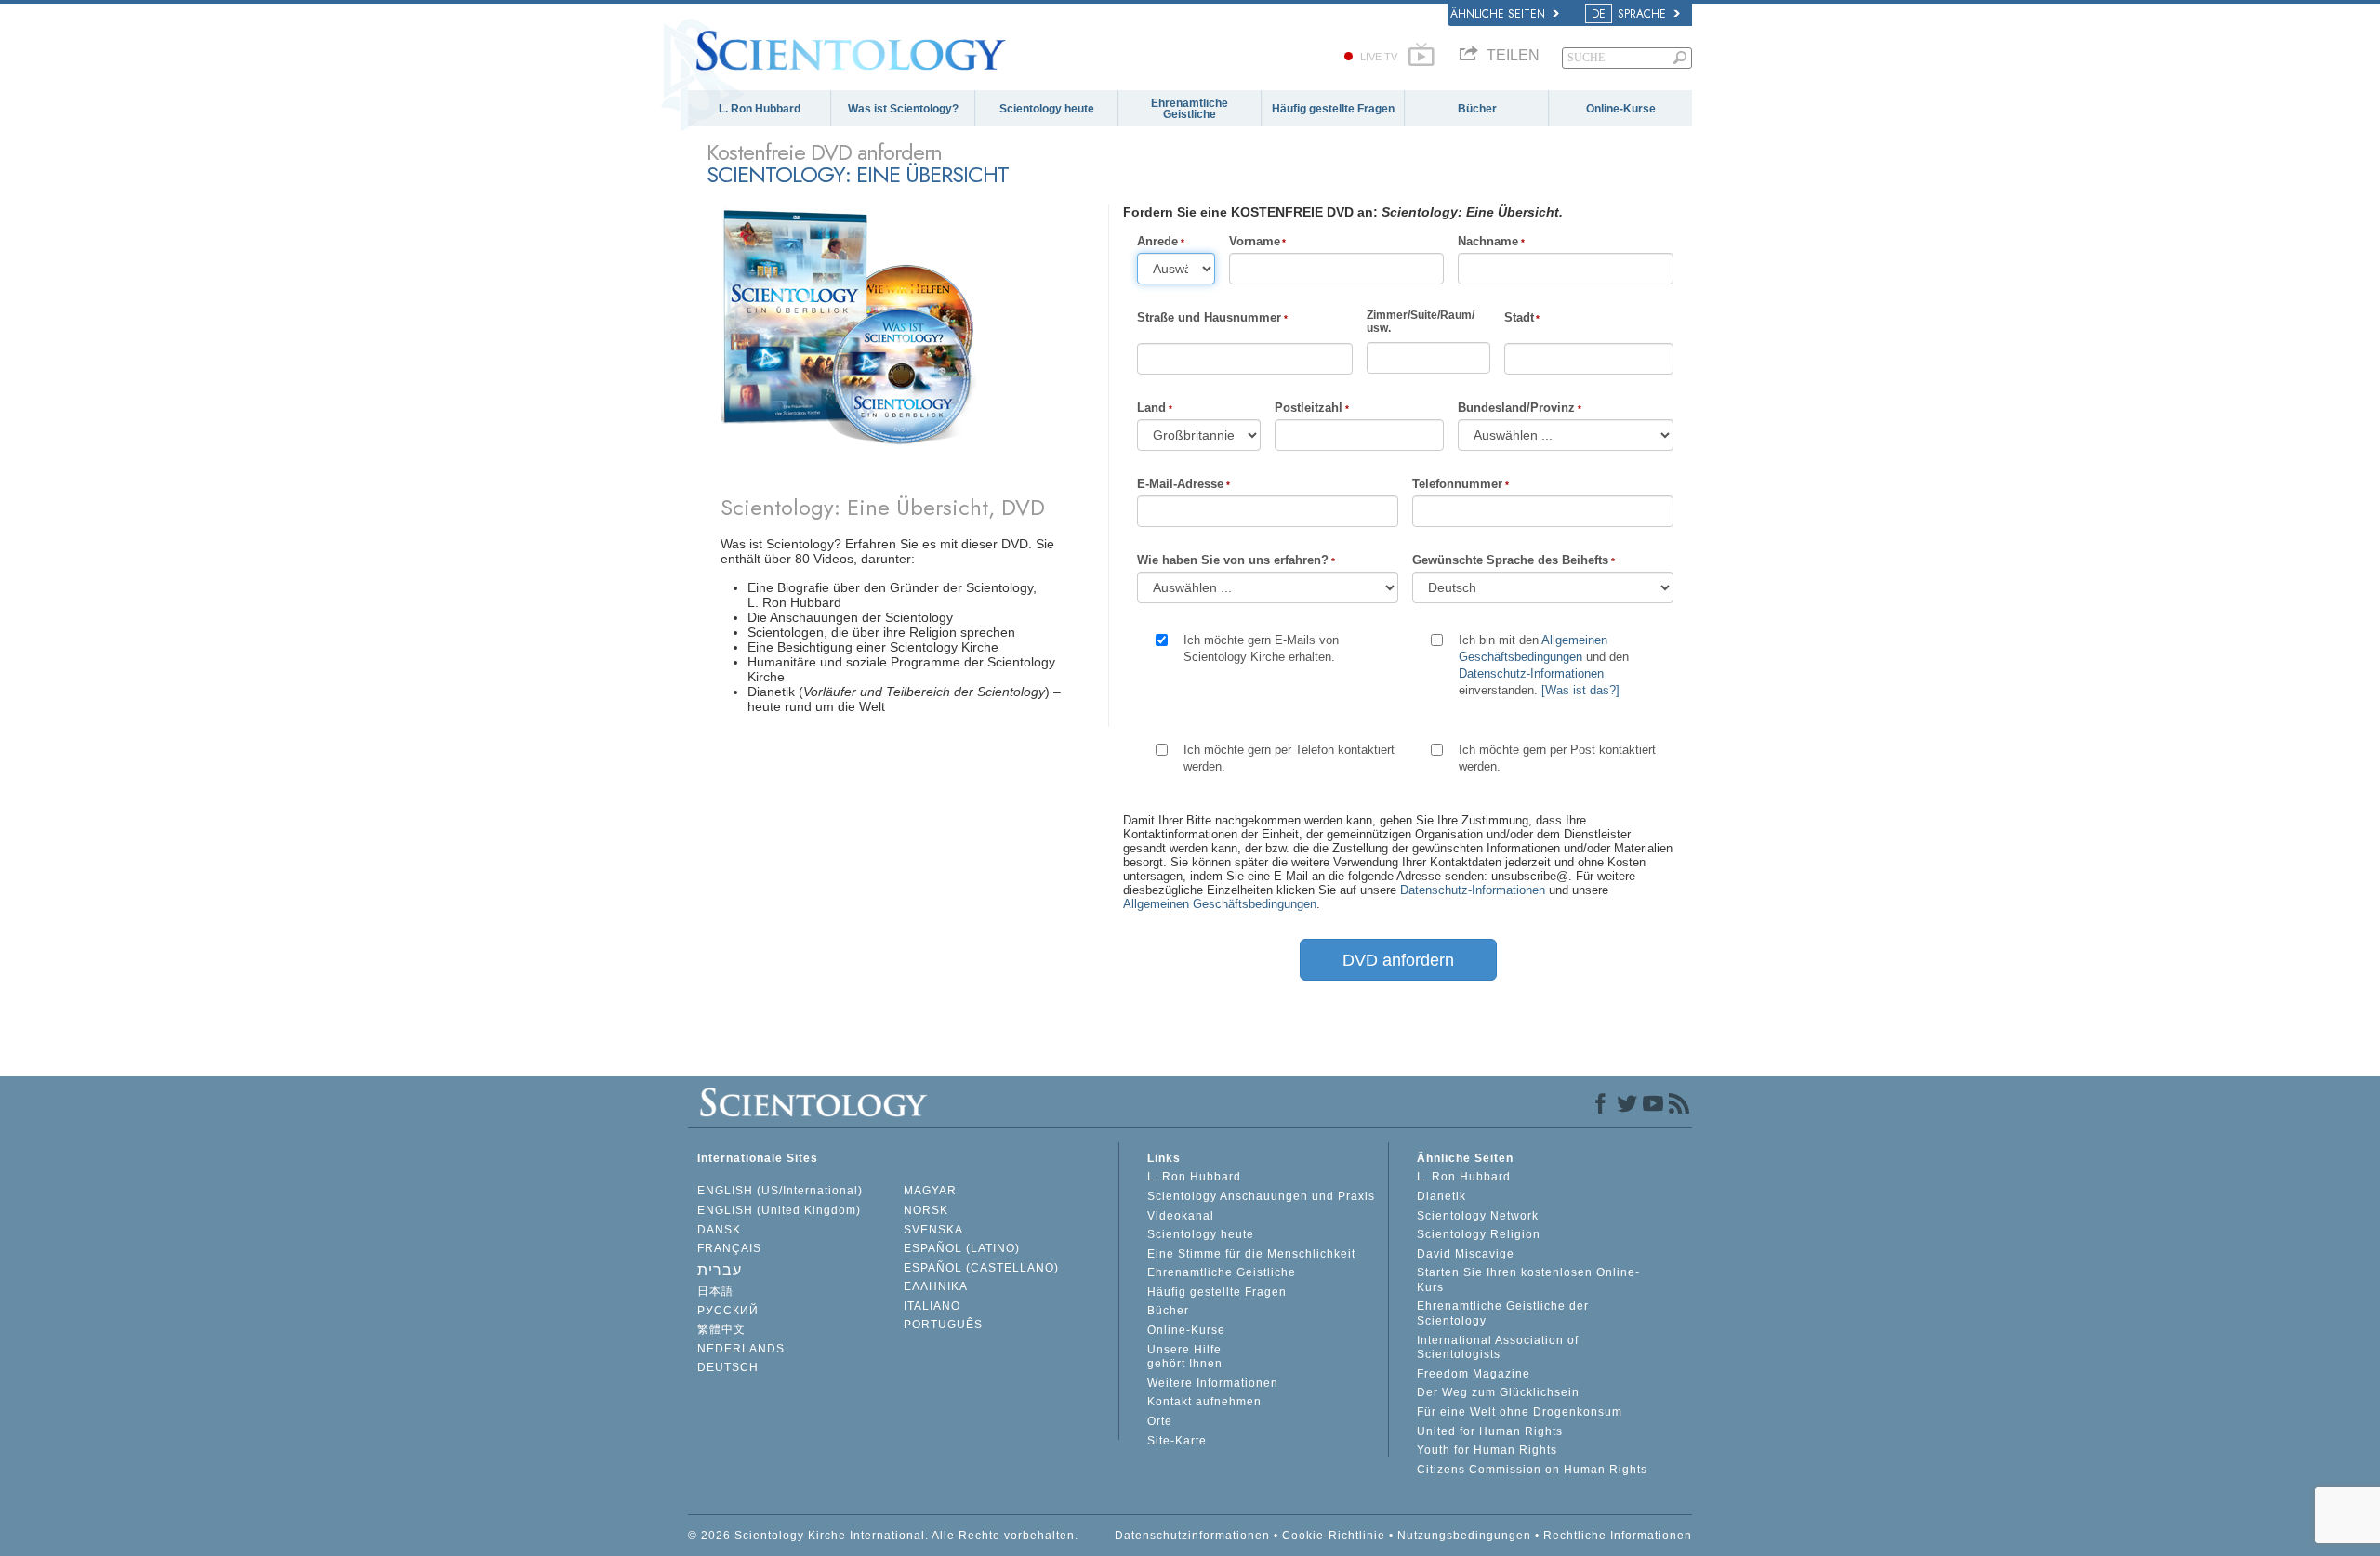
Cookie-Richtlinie (1334, 1536)
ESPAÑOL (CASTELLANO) (981, 1268)
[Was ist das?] (1580, 690)
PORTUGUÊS (943, 1325)
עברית (720, 1270)
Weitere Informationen (1213, 1383)
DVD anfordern (1398, 960)
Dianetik (1441, 1196)
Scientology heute (1047, 109)
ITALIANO (932, 1306)
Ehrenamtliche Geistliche (1190, 109)
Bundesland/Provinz (1516, 408)
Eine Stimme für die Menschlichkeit (1251, 1254)
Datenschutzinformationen (1192, 1536)
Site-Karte (1177, 1441)
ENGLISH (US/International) (780, 1191)
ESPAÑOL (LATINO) (962, 1248)
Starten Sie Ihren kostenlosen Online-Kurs (1528, 1280)
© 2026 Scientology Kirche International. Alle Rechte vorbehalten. (883, 1536)
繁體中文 (721, 1329)
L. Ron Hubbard (760, 109)
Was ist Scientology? (903, 109)
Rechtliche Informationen (1618, 1536)
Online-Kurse (1621, 109)
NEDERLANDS (741, 1349)
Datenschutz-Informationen (1531, 673)
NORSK (926, 1210)
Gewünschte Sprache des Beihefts (1510, 560)
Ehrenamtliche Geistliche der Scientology (1503, 1313)
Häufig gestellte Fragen (1333, 109)
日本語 (715, 1291)
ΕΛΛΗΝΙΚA (936, 1286)
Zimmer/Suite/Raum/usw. (1421, 322)
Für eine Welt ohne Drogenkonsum (1520, 1412)
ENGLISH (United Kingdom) (779, 1210)
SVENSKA (933, 1230)
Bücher (1477, 109)
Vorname (1255, 241)
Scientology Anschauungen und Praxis (1261, 1196)
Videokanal (1181, 1216)
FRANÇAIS (729, 1248)
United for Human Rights (1490, 1431)
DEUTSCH (728, 1367)
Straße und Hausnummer (1209, 317)
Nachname (1488, 241)
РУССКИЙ (728, 1311)
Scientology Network (1478, 1216)
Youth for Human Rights (1487, 1450)
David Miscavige (1466, 1254)
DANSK (719, 1230)
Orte (1160, 1421)
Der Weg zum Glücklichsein (1498, 1392)
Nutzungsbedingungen (1464, 1536)
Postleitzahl (1309, 408)
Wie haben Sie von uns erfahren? (1233, 560)
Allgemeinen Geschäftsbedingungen (1220, 904)
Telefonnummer (1457, 484)
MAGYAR (930, 1191)
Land (1151, 408)
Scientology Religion (1479, 1234)
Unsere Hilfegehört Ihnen (1185, 1357)
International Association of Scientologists (1498, 1348)
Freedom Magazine (1474, 1374)
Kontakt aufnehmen (1204, 1402)
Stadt (1519, 317)
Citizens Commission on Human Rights (1532, 1470)
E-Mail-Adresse (1180, 484)
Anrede (1157, 241)
